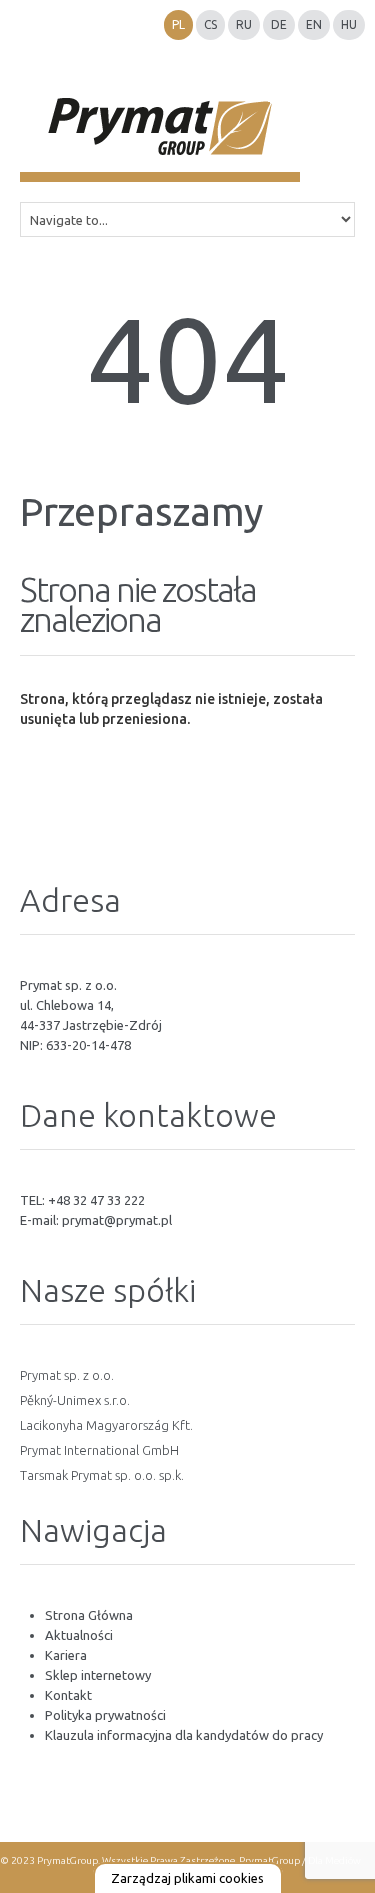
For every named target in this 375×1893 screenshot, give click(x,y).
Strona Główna (89, 1615)
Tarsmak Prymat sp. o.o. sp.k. (102, 1475)
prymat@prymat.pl (117, 1220)
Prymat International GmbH (99, 1450)
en (314, 24)
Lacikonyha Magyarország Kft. (106, 1425)
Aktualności (79, 1635)
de (279, 24)
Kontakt (68, 1695)
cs (210, 24)
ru (244, 24)
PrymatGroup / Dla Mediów (299, 1860)
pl (178, 24)
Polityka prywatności (105, 1715)
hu (349, 24)
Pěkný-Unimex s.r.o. (75, 1400)
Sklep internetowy (98, 1675)
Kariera (66, 1655)
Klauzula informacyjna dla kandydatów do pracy (184, 1735)
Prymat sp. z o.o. (67, 1375)
